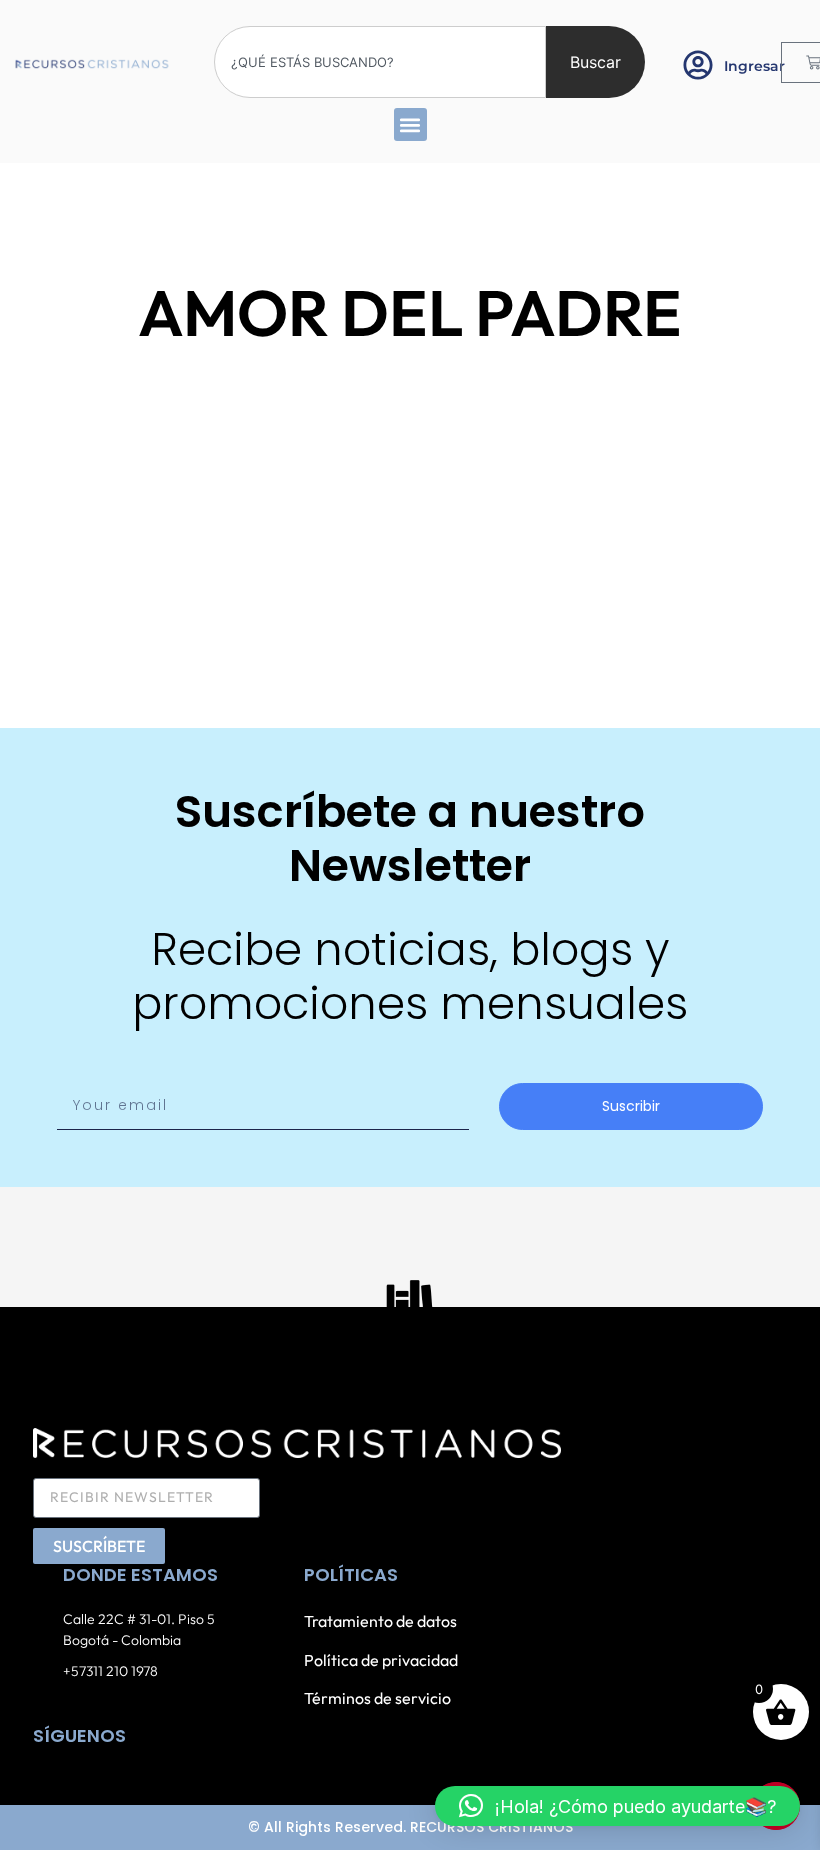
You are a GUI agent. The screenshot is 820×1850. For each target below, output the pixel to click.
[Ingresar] (698, 65)
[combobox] (380, 62)
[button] (410, 124)
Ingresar (754, 66)
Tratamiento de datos (380, 1621)
